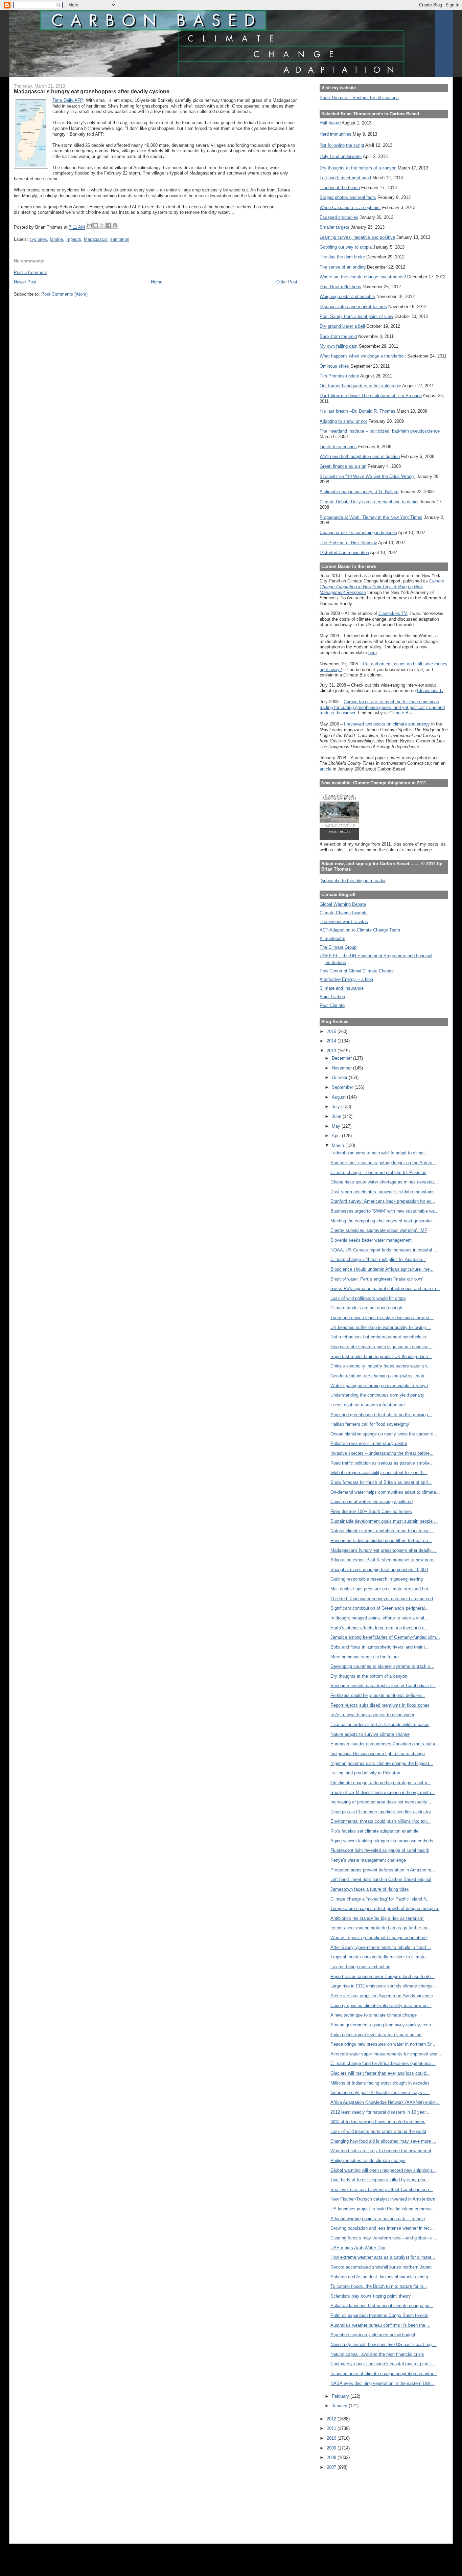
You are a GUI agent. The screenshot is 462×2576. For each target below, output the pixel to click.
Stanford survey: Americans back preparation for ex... (383, 1201)
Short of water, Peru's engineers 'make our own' (377, 1279)
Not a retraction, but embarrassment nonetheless (378, 1337)
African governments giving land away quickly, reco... (383, 2025)
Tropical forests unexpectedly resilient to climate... (380, 1957)
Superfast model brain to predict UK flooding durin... (381, 1356)
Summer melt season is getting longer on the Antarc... (383, 1163)
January (340, 2406)
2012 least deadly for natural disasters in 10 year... (380, 2112)
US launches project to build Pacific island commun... (383, 2209)
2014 (332, 1041)
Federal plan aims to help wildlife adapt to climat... (380, 1153)
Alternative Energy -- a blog (346, 979)
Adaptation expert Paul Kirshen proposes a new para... (384, 1560)
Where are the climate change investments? (363, 277)
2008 (332, 2457)
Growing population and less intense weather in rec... (382, 2228)
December (342, 1058)
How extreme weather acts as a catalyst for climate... (383, 2257)
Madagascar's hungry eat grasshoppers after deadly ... (384, 1550)
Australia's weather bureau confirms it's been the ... (380, 2325)
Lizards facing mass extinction (360, 1967)
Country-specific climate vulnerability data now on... (381, 2006)
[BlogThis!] (96, 225)
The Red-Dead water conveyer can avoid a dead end (382, 1599)
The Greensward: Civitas (344, 922)
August (339, 1097)
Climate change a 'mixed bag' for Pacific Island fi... (380, 1899)
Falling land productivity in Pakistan (365, 1773)
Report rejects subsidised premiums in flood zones (380, 1705)
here (373, 653)
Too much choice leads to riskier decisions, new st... (382, 1318)
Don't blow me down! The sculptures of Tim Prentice (371, 396)
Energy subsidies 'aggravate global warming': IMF (379, 1230)
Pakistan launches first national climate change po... (382, 2306)
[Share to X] (102, 225)
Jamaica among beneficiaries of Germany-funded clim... (385, 1637)
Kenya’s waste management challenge (368, 1860)
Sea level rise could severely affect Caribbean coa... (382, 2190)
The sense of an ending (343, 267)
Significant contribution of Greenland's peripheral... (380, 1608)
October (340, 1077)
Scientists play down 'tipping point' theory (371, 2296)
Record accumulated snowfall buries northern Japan (381, 2267)
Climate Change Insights (344, 913)
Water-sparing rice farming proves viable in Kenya (379, 1386)
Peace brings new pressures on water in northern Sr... (383, 2044)
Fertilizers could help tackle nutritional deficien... (378, 1695)
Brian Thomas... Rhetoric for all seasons (359, 98)
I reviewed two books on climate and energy (387, 724)
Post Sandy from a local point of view (356, 316)
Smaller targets (334, 227)
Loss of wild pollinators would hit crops (368, 1298)
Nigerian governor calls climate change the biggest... (382, 1763)
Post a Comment (30, 272)
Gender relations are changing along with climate (378, 1376)
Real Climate (332, 1005)
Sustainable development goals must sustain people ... (384, 1521)
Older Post (287, 282)
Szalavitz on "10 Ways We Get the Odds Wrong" (367, 476)
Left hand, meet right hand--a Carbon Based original (381, 1879)
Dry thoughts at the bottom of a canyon (358, 168)
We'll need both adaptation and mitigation (360, 456)
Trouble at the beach (340, 188)
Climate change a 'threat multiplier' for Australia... (378, 1259)
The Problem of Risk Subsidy (348, 543)
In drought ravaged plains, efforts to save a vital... (379, 1618)
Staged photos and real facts (348, 197)
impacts (73, 239)
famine (56, 239)
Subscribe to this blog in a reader (353, 881)
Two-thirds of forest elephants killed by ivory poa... (380, 2180)
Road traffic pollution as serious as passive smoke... (382, 1463)
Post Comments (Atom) (64, 294)
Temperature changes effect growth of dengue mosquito (385, 1908)
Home (157, 282)
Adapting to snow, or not (343, 421)
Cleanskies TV (393, 613)
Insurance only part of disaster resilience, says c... (380, 2092)
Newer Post (25, 282)
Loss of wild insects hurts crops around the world (378, 2131)
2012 (332, 2419)
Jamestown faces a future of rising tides (370, 1889)
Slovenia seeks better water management (371, 1240)
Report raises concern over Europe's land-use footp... (383, 1976)
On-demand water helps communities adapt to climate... (385, 1492)
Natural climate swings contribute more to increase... (382, 1531)
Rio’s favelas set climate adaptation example (374, 1831)
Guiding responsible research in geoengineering (377, 1579)
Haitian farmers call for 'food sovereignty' (370, 1424)
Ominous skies (334, 366)
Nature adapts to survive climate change (370, 1734)
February (341, 2396)
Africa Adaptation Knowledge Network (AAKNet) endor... (385, 2102)
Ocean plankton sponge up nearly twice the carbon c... (384, 1434)
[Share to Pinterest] (115, 225)
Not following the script (342, 145)
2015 (332, 1031)
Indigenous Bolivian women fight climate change (378, 1754)
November (342, 1068)
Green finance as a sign (343, 466)
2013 (332, 1051)
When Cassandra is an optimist (350, 208)
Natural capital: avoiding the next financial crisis (377, 2354)
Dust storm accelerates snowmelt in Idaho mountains (383, 1192)
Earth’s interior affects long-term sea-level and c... (379, 1628)
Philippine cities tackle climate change (368, 2160)
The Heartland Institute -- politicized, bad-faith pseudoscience (380, 431)
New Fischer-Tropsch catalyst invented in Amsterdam (383, 2199)
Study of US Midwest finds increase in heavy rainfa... (383, 1792)
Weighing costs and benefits (347, 296)
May (337, 1126)
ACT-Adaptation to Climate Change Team (360, 930)
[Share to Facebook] (109, 225)
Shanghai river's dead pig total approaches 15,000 (379, 1570)
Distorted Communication (344, 553)
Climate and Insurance (342, 988)
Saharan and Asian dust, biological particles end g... (381, 2277)
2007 (332, 2467)
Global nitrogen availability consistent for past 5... (379, 1473)
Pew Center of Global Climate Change (357, 971)
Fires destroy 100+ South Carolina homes (371, 1511)
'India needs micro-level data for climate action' (376, 2035)
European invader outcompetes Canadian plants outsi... (385, 1744)
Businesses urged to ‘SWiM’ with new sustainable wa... (385, 1211)
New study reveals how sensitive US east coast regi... (384, 2344)
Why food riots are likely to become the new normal (381, 2151)
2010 (332, 2438)
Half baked (330, 123)
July (337, 1107)
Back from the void (338, 336)
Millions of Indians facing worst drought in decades (380, 2083)
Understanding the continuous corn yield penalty (377, 1395)
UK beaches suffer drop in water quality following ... (381, 1327)
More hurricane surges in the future (365, 1657)
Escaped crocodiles (339, 217)
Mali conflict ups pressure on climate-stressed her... (381, 1589)
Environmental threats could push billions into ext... (381, 1821)
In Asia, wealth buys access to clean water (372, 1715)
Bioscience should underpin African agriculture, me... (382, 1269)
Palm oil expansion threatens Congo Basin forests (379, 2315)
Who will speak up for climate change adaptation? (379, 1938)
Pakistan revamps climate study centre (369, 1443)
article (326, 769)
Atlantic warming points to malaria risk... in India (378, 2219)
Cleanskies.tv (430, 691)
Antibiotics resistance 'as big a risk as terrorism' (377, 1918)
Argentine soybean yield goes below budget (373, 2335)
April (337, 1136)
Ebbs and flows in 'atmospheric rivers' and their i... (380, 1647)
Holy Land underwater (341, 156)
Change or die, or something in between (358, 533)
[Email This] (89, 225)
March (339, 1145)
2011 (332, 2428)
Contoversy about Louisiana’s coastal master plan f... (383, 2364)
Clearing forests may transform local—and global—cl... (384, 2238)
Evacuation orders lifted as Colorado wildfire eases (380, 1724)
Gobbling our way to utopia (346, 247)
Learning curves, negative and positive (357, 237)
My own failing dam (339, 346)
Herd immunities (336, 134)
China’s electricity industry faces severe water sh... (381, 1366)
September (343, 1087)
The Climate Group (338, 947)
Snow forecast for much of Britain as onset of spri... (381, 1482)
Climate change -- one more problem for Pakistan (378, 1172)
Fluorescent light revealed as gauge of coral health (380, 1850)
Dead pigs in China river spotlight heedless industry (381, 1812)
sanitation (120, 239)
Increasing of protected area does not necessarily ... (382, 1802)
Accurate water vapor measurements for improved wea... (386, 2054)
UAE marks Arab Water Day (358, 2248)
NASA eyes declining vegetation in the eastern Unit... (383, 2383)
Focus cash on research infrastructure (368, 1405)
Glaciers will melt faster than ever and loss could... (380, 2073)
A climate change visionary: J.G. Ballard (359, 492)
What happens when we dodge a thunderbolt (363, 356)
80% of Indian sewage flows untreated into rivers (378, 2122)
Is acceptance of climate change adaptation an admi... (384, 2374)
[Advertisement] (350, 2502)
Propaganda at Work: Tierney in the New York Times (371, 517)
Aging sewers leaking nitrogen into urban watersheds (382, 1841)
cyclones (38, 239)
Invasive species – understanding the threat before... (382, 1453)
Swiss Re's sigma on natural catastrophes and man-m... (385, 1289)
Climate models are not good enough (366, 1308)
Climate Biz (401, 713)
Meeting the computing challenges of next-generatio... (383, 1221)
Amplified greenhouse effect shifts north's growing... (381, 1415)
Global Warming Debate (343, 904)
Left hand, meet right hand (345, 178)
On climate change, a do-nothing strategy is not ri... (381, 1783)
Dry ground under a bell (342, 326)
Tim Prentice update (339, 376)
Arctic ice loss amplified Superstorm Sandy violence (382, 1996)
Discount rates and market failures (353, 307)
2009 (332, 2448)
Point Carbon (332, 997)
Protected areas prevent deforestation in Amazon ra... (383, 1870)
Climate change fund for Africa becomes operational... (383, 2063)
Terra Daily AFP (68, 100)
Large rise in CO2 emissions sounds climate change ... (384, 1986)
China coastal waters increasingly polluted (372, 1502)
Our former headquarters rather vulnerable (360, 386)
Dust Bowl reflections (340, 287)
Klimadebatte (332, 938)
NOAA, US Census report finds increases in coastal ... (384, 1250)
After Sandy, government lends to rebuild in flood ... (381, 1947)
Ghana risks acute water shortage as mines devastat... (384, 1182)
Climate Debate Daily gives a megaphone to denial (369, 502)
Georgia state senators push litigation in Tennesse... (382, 1347)
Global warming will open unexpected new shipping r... (383, 2170)
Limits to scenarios (338, 447)
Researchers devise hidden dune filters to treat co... (381, 1540)
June (337, 1116)
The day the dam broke (342, 257)
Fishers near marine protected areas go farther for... (381, 1928)
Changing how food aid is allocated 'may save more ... (383, 2141)
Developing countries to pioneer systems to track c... (382, 1666)
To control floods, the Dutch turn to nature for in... (379, 2286)
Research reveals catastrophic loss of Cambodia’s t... (383, 1686)
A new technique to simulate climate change (374, 2015)
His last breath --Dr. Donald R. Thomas (357, 411)
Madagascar (96, 239)
